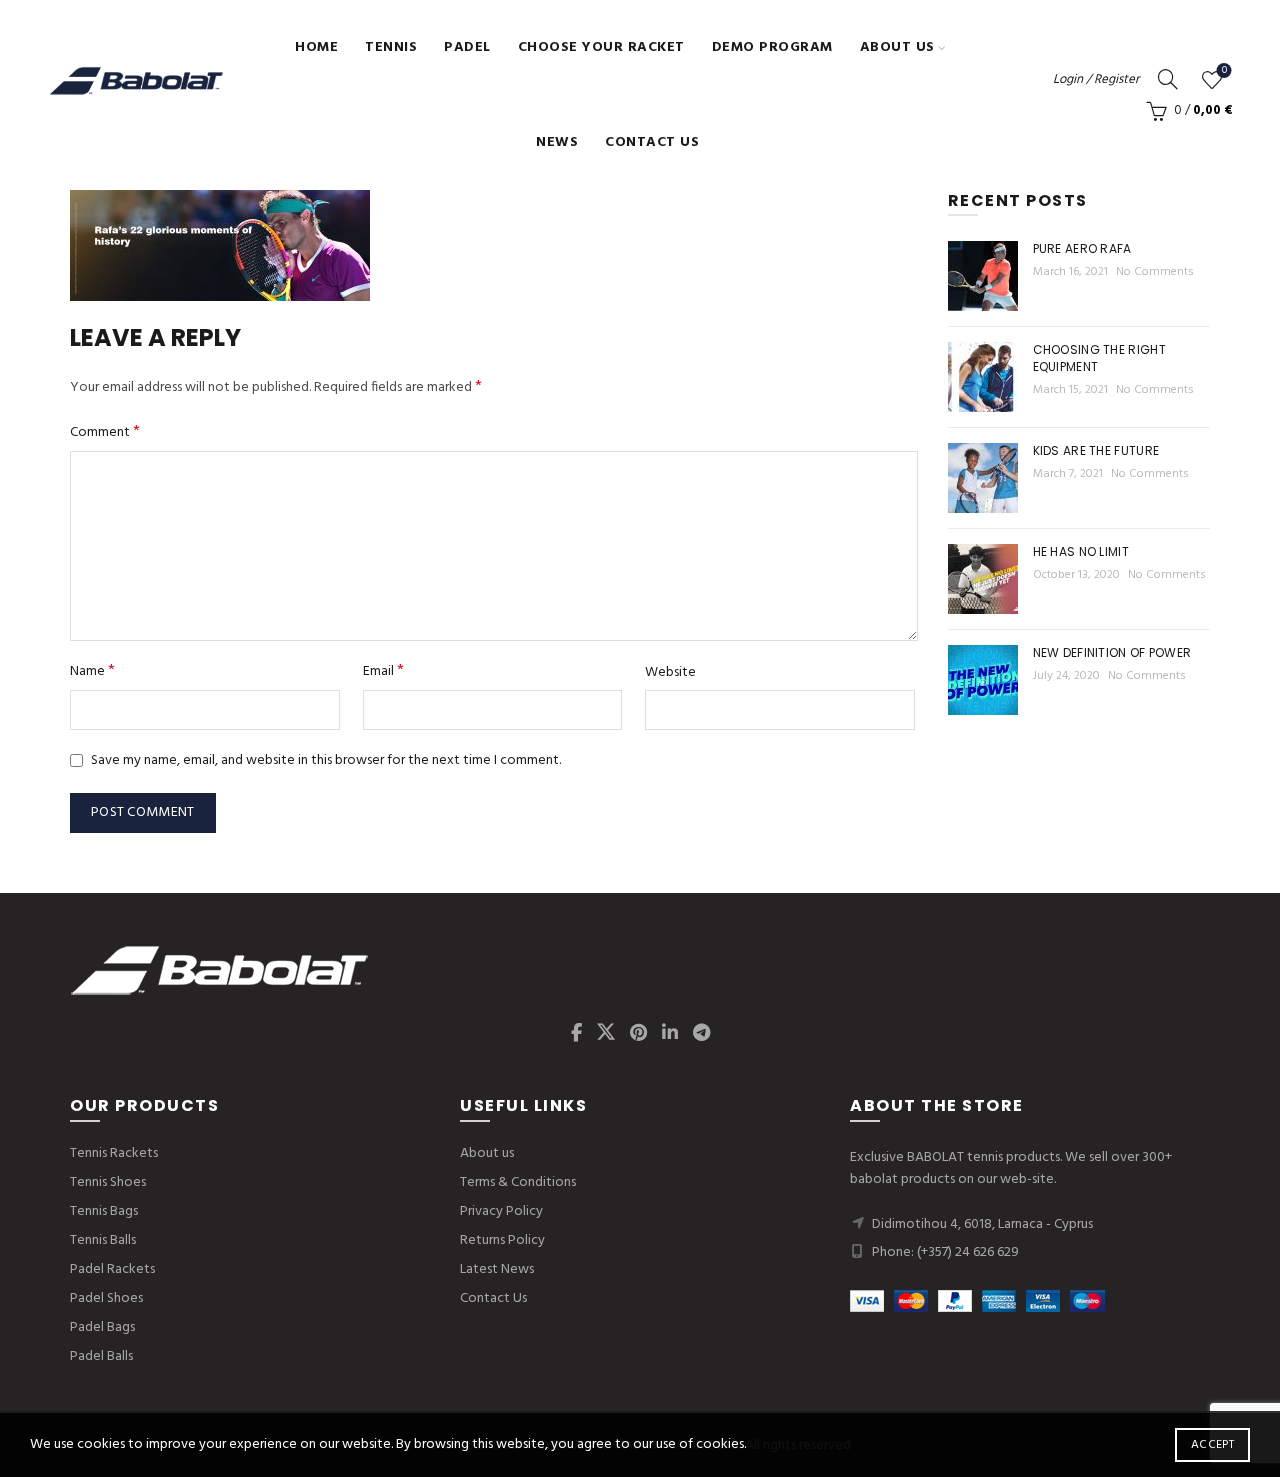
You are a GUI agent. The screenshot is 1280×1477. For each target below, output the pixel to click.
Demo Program (772, 47)
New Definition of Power (1112, 652)
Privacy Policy (501, 1211)
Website (670, 673)
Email (383, 671)
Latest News (497, 1269)
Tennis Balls (103, 1240)
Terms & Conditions (518, 1182)
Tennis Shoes (108, 1182)
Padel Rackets (112, 1269)
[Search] (1168, 79)
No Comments (1155, 272)
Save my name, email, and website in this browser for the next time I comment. (326, 760)
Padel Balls (101, 1356)
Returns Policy (502, 1240)
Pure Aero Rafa (1082, 248)
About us (897, 47)
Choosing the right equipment (1099, 358)
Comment (105, 432)
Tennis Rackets (114, 1153)
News (557, 142)
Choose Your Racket (601, 47)
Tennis (391, 47)
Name (92, 671)
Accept (1212, 1445)
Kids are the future (1096, 450)
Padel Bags (102, 1327)
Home (316, 47)
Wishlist (1224, 71)
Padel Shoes (106, 1298)
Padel (467, 47)
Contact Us (652, 142)
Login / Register (1096, 79)
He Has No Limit (1081, 551)
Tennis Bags (104, 1211)
